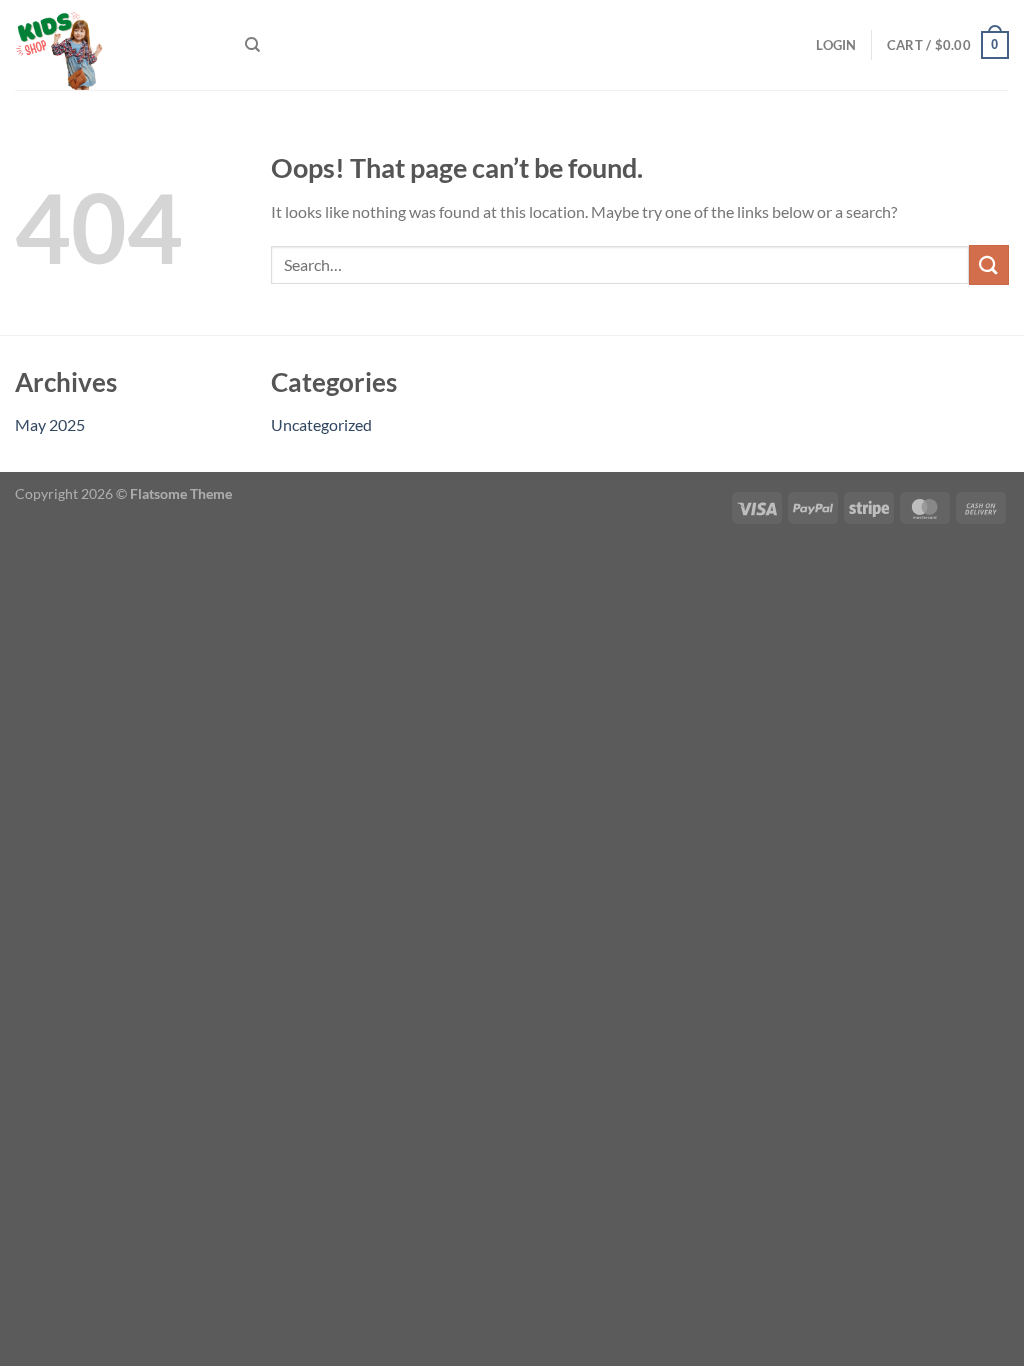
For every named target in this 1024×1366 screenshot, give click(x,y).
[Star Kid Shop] (115, 45)
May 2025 (50, 424)
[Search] (252, 45)
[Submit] (989, 264)
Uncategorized (321, 424)
